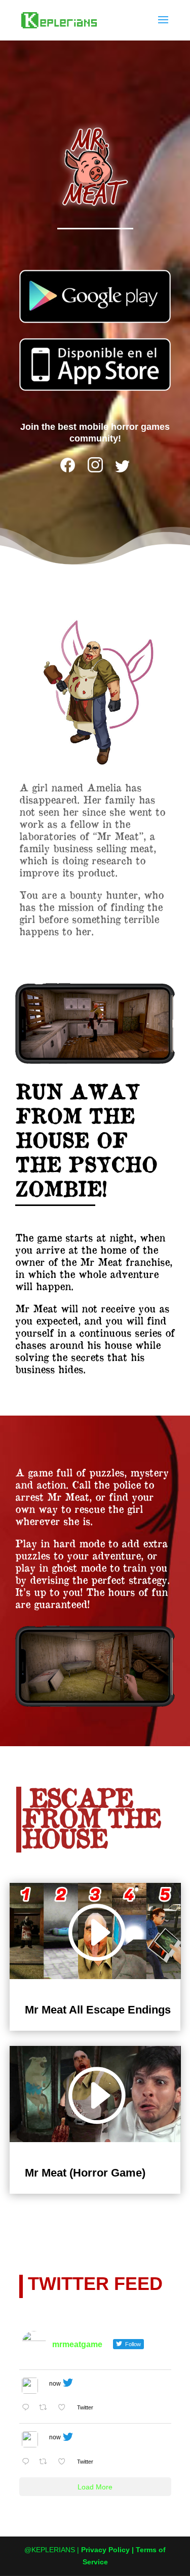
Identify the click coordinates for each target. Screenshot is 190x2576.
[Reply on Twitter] (28, 2409)
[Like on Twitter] (65, 2409)
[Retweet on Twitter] (46, 2409)
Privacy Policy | (108, 2550)
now (55, 2384)
